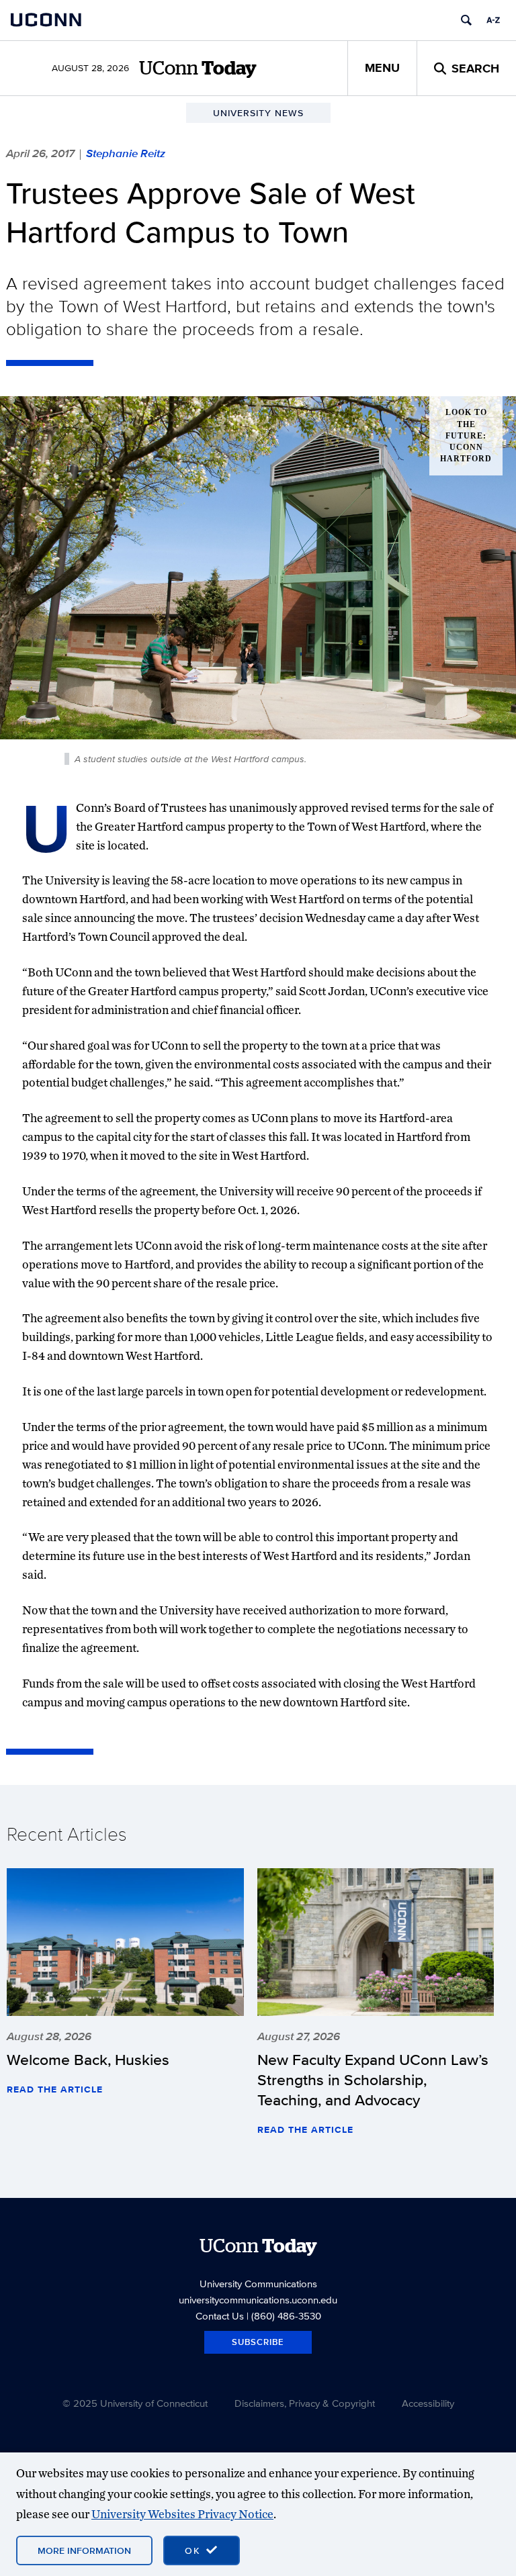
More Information (84, 2550)
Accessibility (428, 2403)
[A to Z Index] (493, 20)
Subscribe (258, 2342)
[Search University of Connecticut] (466, 20)
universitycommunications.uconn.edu (258, 2300)
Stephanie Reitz (126, 153)
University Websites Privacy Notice (182, 2514)
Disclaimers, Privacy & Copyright (305, 2403)
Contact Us (220, 2316)
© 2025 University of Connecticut (135, 2403)
